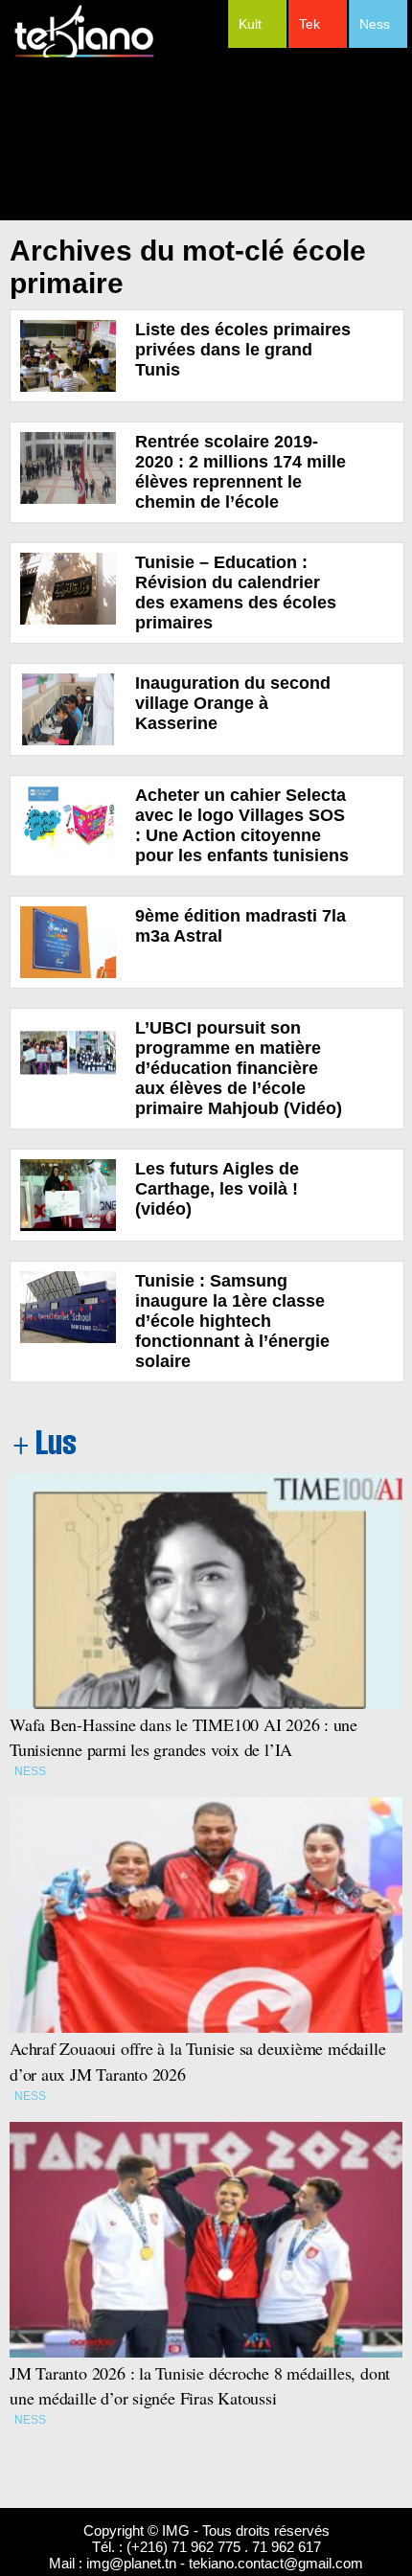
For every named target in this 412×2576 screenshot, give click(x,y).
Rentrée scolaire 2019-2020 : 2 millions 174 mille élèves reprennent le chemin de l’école (240, 472)
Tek (309, 24)
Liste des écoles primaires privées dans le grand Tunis (243, 350)
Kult (250, 24)
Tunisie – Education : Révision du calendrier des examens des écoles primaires (236, 593)
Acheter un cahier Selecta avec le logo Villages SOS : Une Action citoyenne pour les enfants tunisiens (242, 825)
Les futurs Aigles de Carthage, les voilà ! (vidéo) (217, 1189)
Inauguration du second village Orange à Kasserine (233, 703)
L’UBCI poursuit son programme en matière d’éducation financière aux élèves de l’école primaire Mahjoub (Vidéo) (239, 1068)
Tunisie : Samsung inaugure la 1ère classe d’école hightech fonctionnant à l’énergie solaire (232, 1321)
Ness (375, 24)
